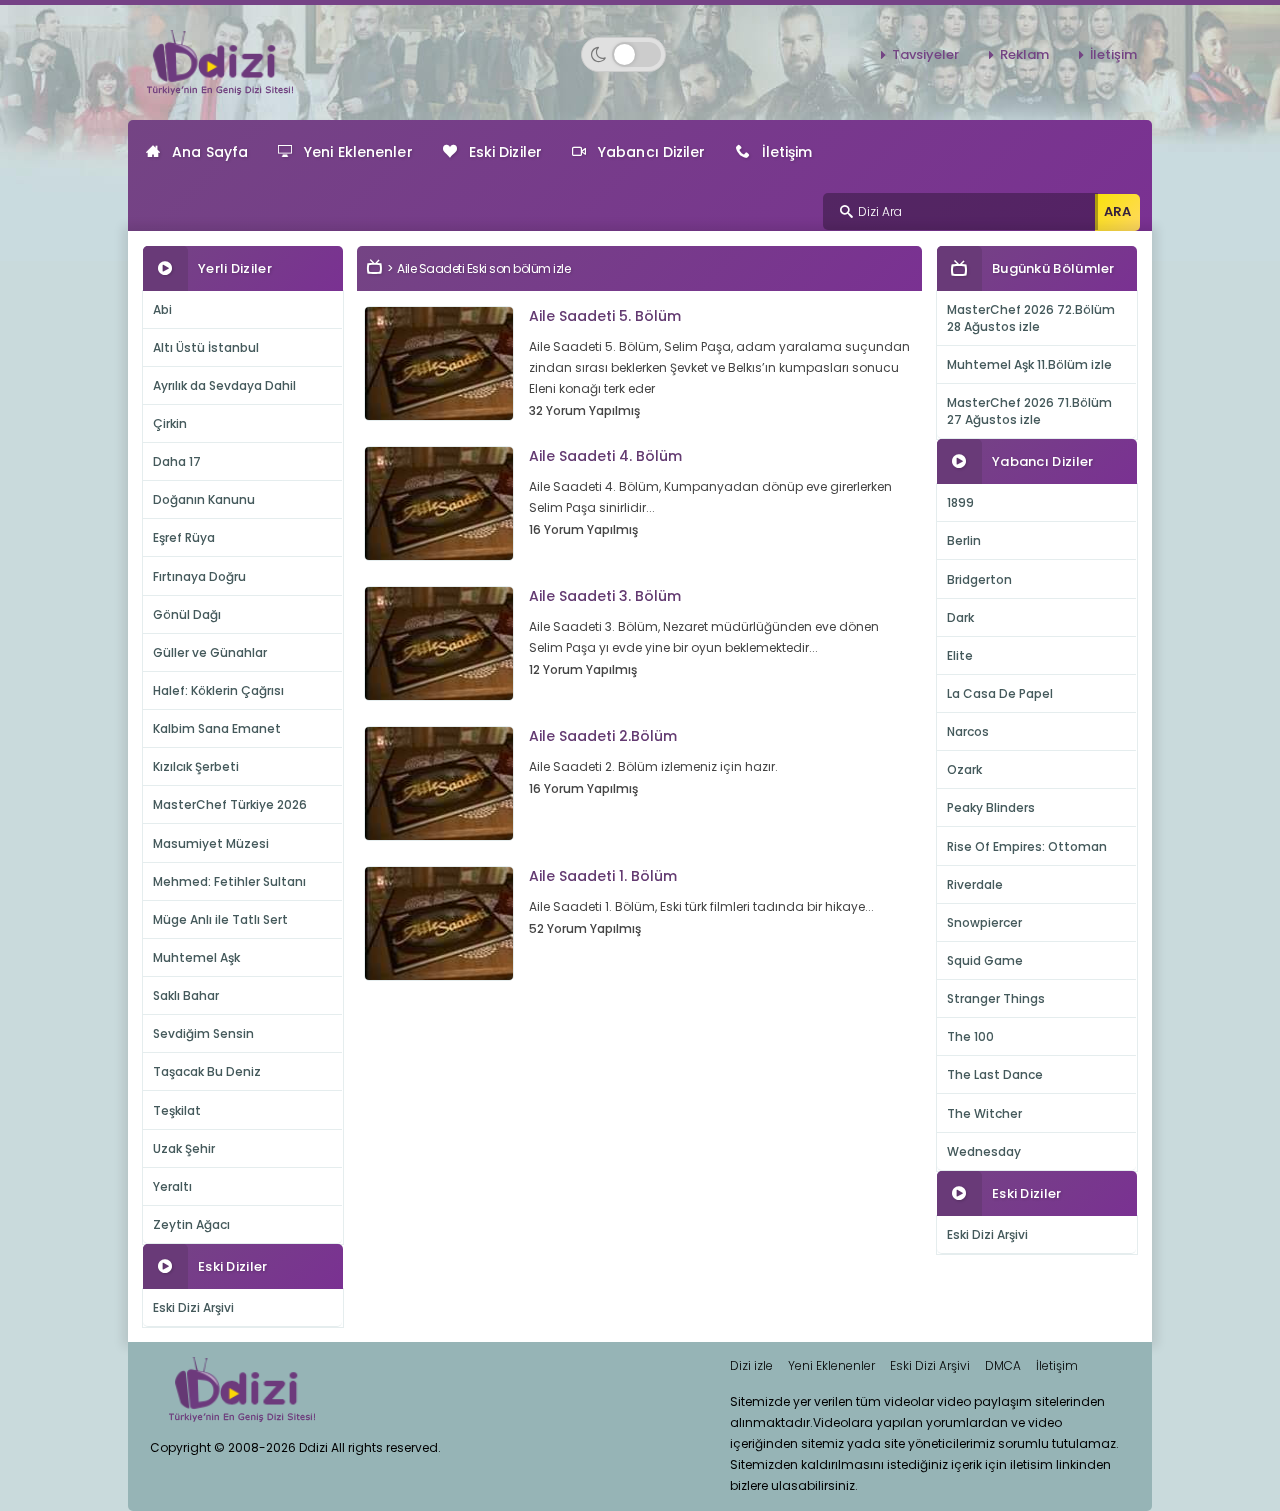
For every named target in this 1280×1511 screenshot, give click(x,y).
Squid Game (985, 960)
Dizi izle (751, 1365)
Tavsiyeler (925, 54)
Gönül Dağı (187, 614)
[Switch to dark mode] (623, 54)
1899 (960, 502)
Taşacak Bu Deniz (207, 1071)
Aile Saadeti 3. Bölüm (605, 596)
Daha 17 (177, 461)
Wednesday (984, 1151)
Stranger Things (996, 998)
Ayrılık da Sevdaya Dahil (224, 385)
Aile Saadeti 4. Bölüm (605, 456)
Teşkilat (177, 1110)
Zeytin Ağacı (191, 1224)
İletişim (1113, 54)
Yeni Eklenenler (358, 152)
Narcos (968, 731)
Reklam (1024, 54)
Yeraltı (172, 1186)
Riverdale (975, 884)
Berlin (964, 540)
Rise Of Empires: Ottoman (1027, 846)
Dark (960, 617)
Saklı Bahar (186, 995)
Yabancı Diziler (652, 152)
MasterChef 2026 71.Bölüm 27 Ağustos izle (1029, 411)
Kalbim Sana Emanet (217, 728)
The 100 (970, 1036)
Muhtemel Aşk (196, 957)
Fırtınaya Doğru (199, 576)
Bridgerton (979, 579)
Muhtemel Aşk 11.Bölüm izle (1029, 364)
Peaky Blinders (991, 807)
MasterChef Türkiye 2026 (230, 804)
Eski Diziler (505, 152)
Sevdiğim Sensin (203, 1033)
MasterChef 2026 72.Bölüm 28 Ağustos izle (1031, 318)
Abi (162, 309)
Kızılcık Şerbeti (196, 766)
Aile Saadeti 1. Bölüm (603, 876)
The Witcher (984, 1113)
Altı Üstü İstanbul (206, 347)
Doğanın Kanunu (204, 499)
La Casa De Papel (1000, 693)
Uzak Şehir (184, 1148)
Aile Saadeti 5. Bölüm (605, 316)
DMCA (1003, 1365)
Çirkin (170, 423)
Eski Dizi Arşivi (193, 1307)
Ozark (964, 769)
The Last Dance (995, 1074)
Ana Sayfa (210, 152)
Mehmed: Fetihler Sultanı (229, 881)
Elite (960, 655)
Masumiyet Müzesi (211, 843)
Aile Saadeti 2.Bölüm (603, 736)
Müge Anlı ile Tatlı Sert (220, 919)
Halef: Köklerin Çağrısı (218, 690)
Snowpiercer (984, 922)
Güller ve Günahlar (210, 652)
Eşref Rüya (184, 537)
